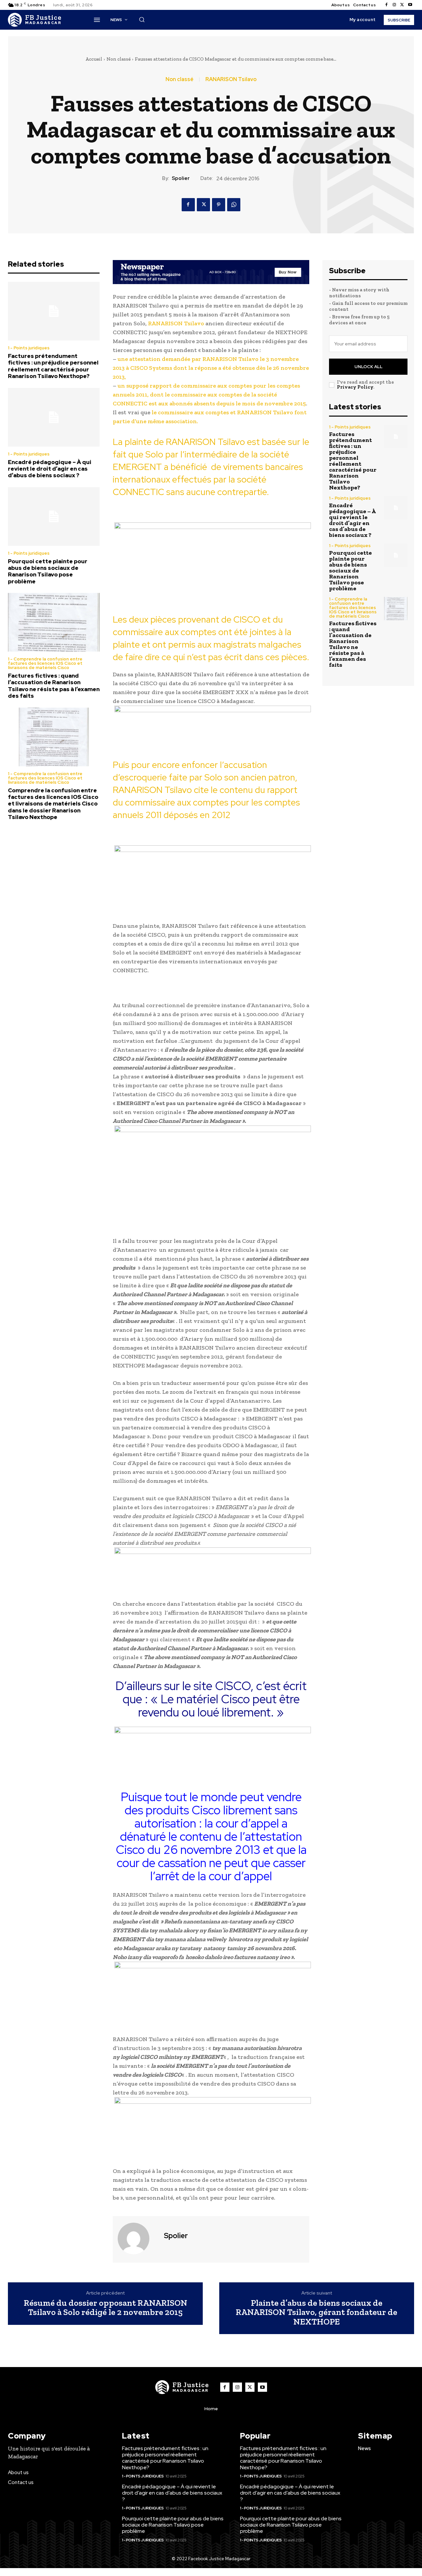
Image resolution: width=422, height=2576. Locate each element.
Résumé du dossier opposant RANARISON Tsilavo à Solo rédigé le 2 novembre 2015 (105, 2308)
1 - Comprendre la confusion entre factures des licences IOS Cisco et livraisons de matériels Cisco (45, 663)
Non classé (119, 59)
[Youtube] (410, 5)
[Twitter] (402, 5)
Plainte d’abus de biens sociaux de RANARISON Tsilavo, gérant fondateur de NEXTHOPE (316, 2312)
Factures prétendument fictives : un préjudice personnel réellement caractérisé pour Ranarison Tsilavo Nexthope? (53, 366)
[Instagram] (394, 5)
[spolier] (137, 2239)
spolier (181, 178)
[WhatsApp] (234, 205)
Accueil (94, 59)
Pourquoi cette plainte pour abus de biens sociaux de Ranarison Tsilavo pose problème (48, 571)
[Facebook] (386, 5)
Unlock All (368, 367)
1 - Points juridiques (29, 348)
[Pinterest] (219, 205)
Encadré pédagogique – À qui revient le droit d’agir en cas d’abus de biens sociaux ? (50, 469)
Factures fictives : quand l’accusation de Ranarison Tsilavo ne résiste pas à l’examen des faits (54, 686)
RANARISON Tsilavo (231, 79)
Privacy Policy (355, 387)
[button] (142, 19)
